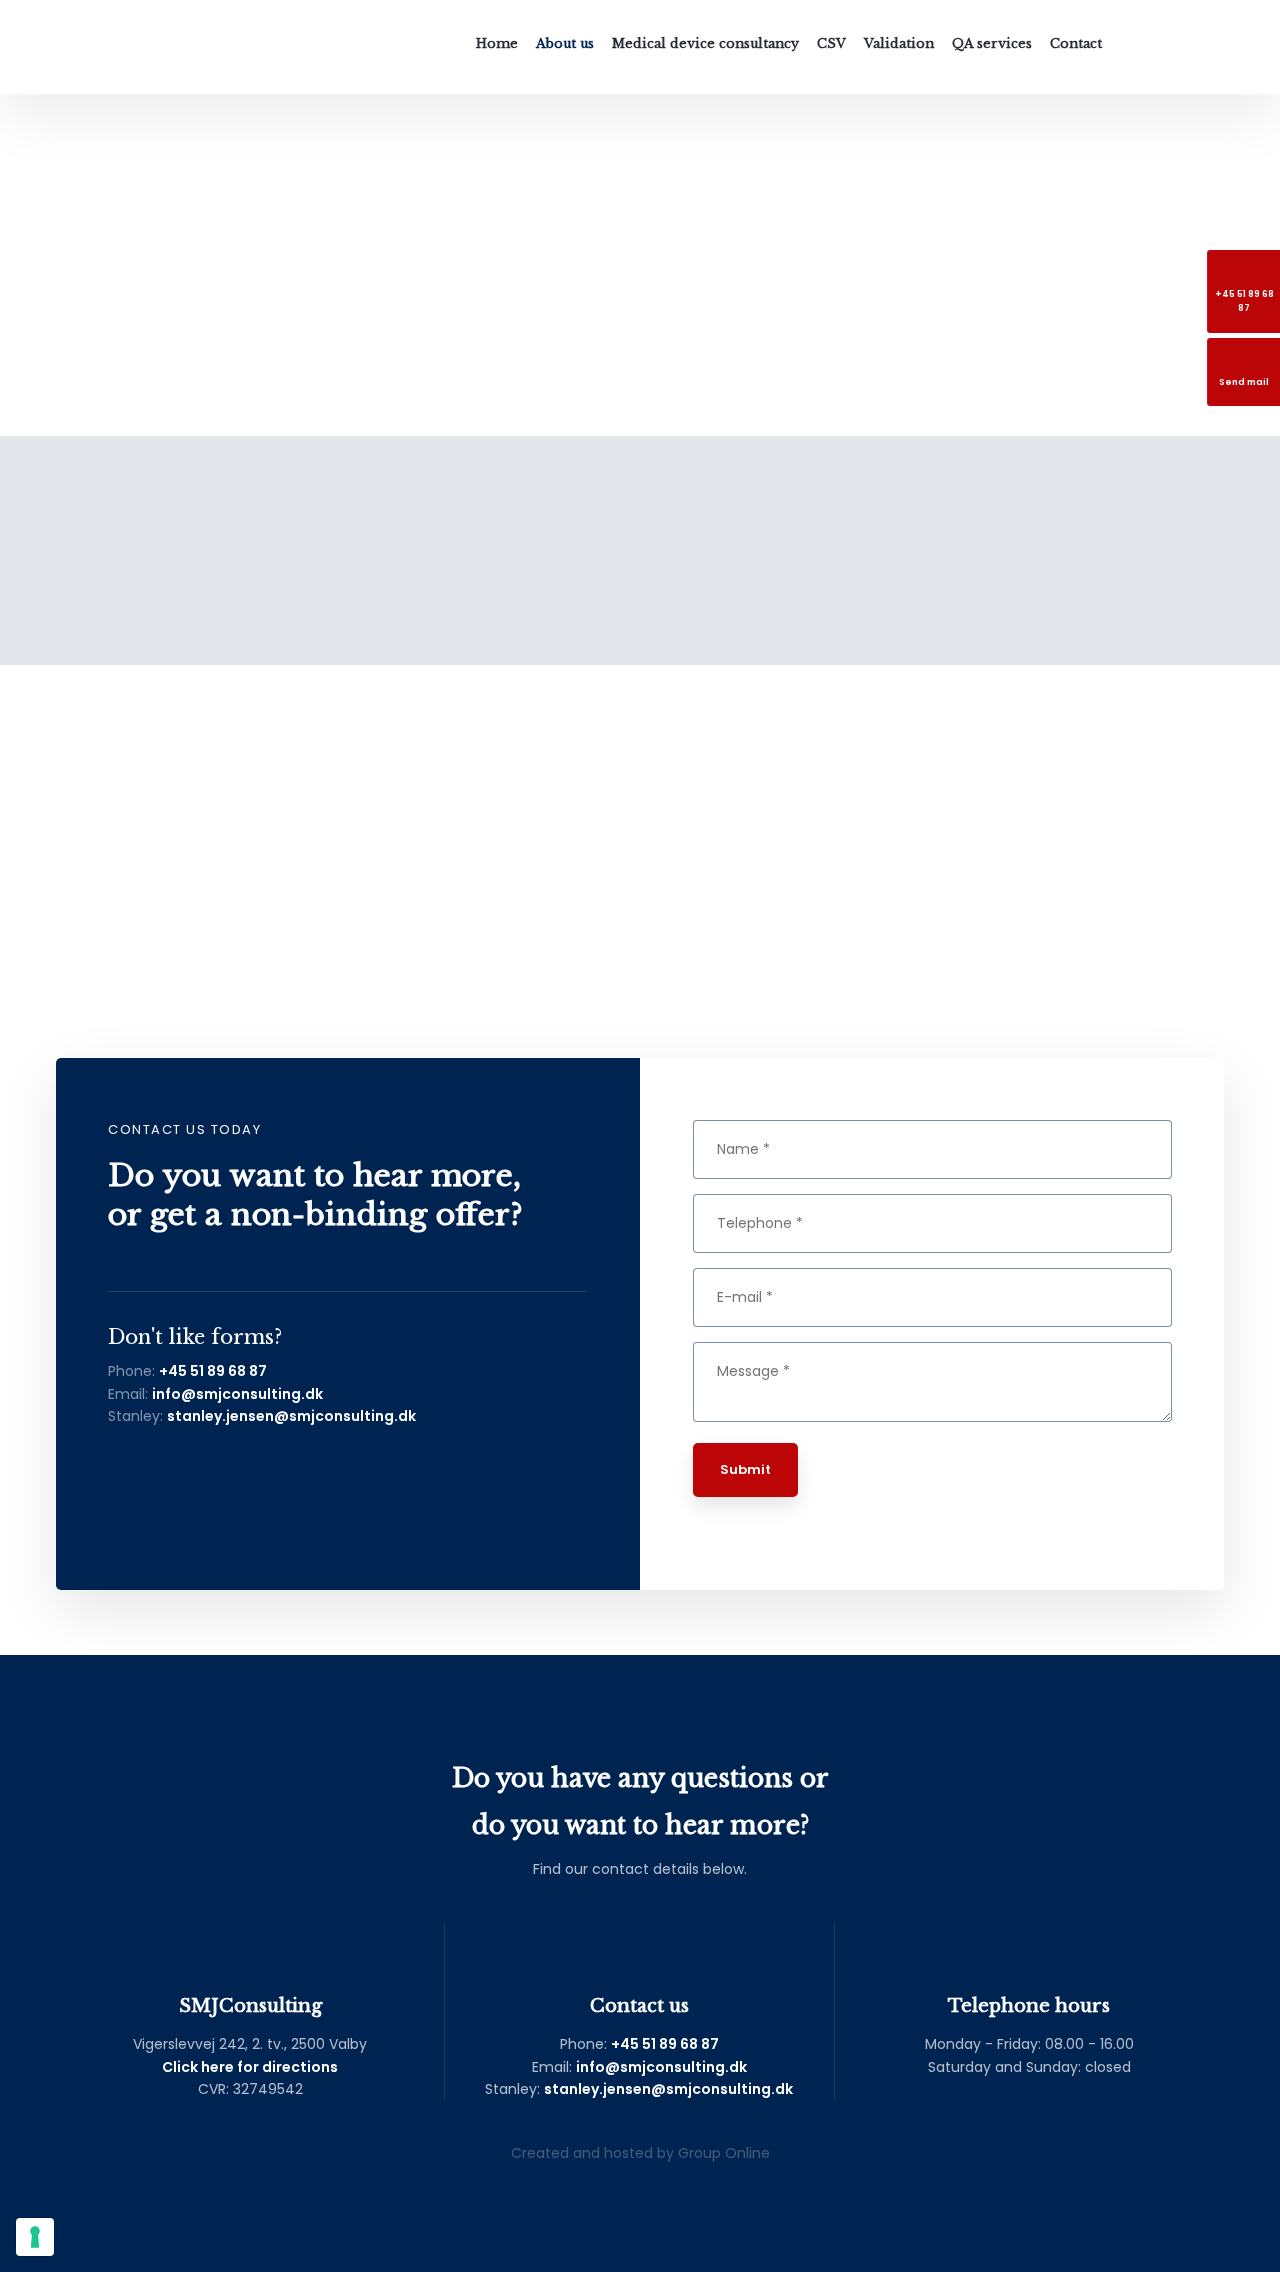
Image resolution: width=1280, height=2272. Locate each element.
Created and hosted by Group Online (640, 2153)
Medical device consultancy (705, 43)
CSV (831, 43)
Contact (1076, 43)
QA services (992, 43)
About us (565, 43)
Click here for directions (250, 2067)
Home (497, 43)
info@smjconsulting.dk (237, 1394)
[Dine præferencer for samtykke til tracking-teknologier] (35, 2237)
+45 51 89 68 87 (213, 1371)
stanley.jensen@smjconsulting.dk (291, 1416)
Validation (899, 43)
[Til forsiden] (131, 46)
